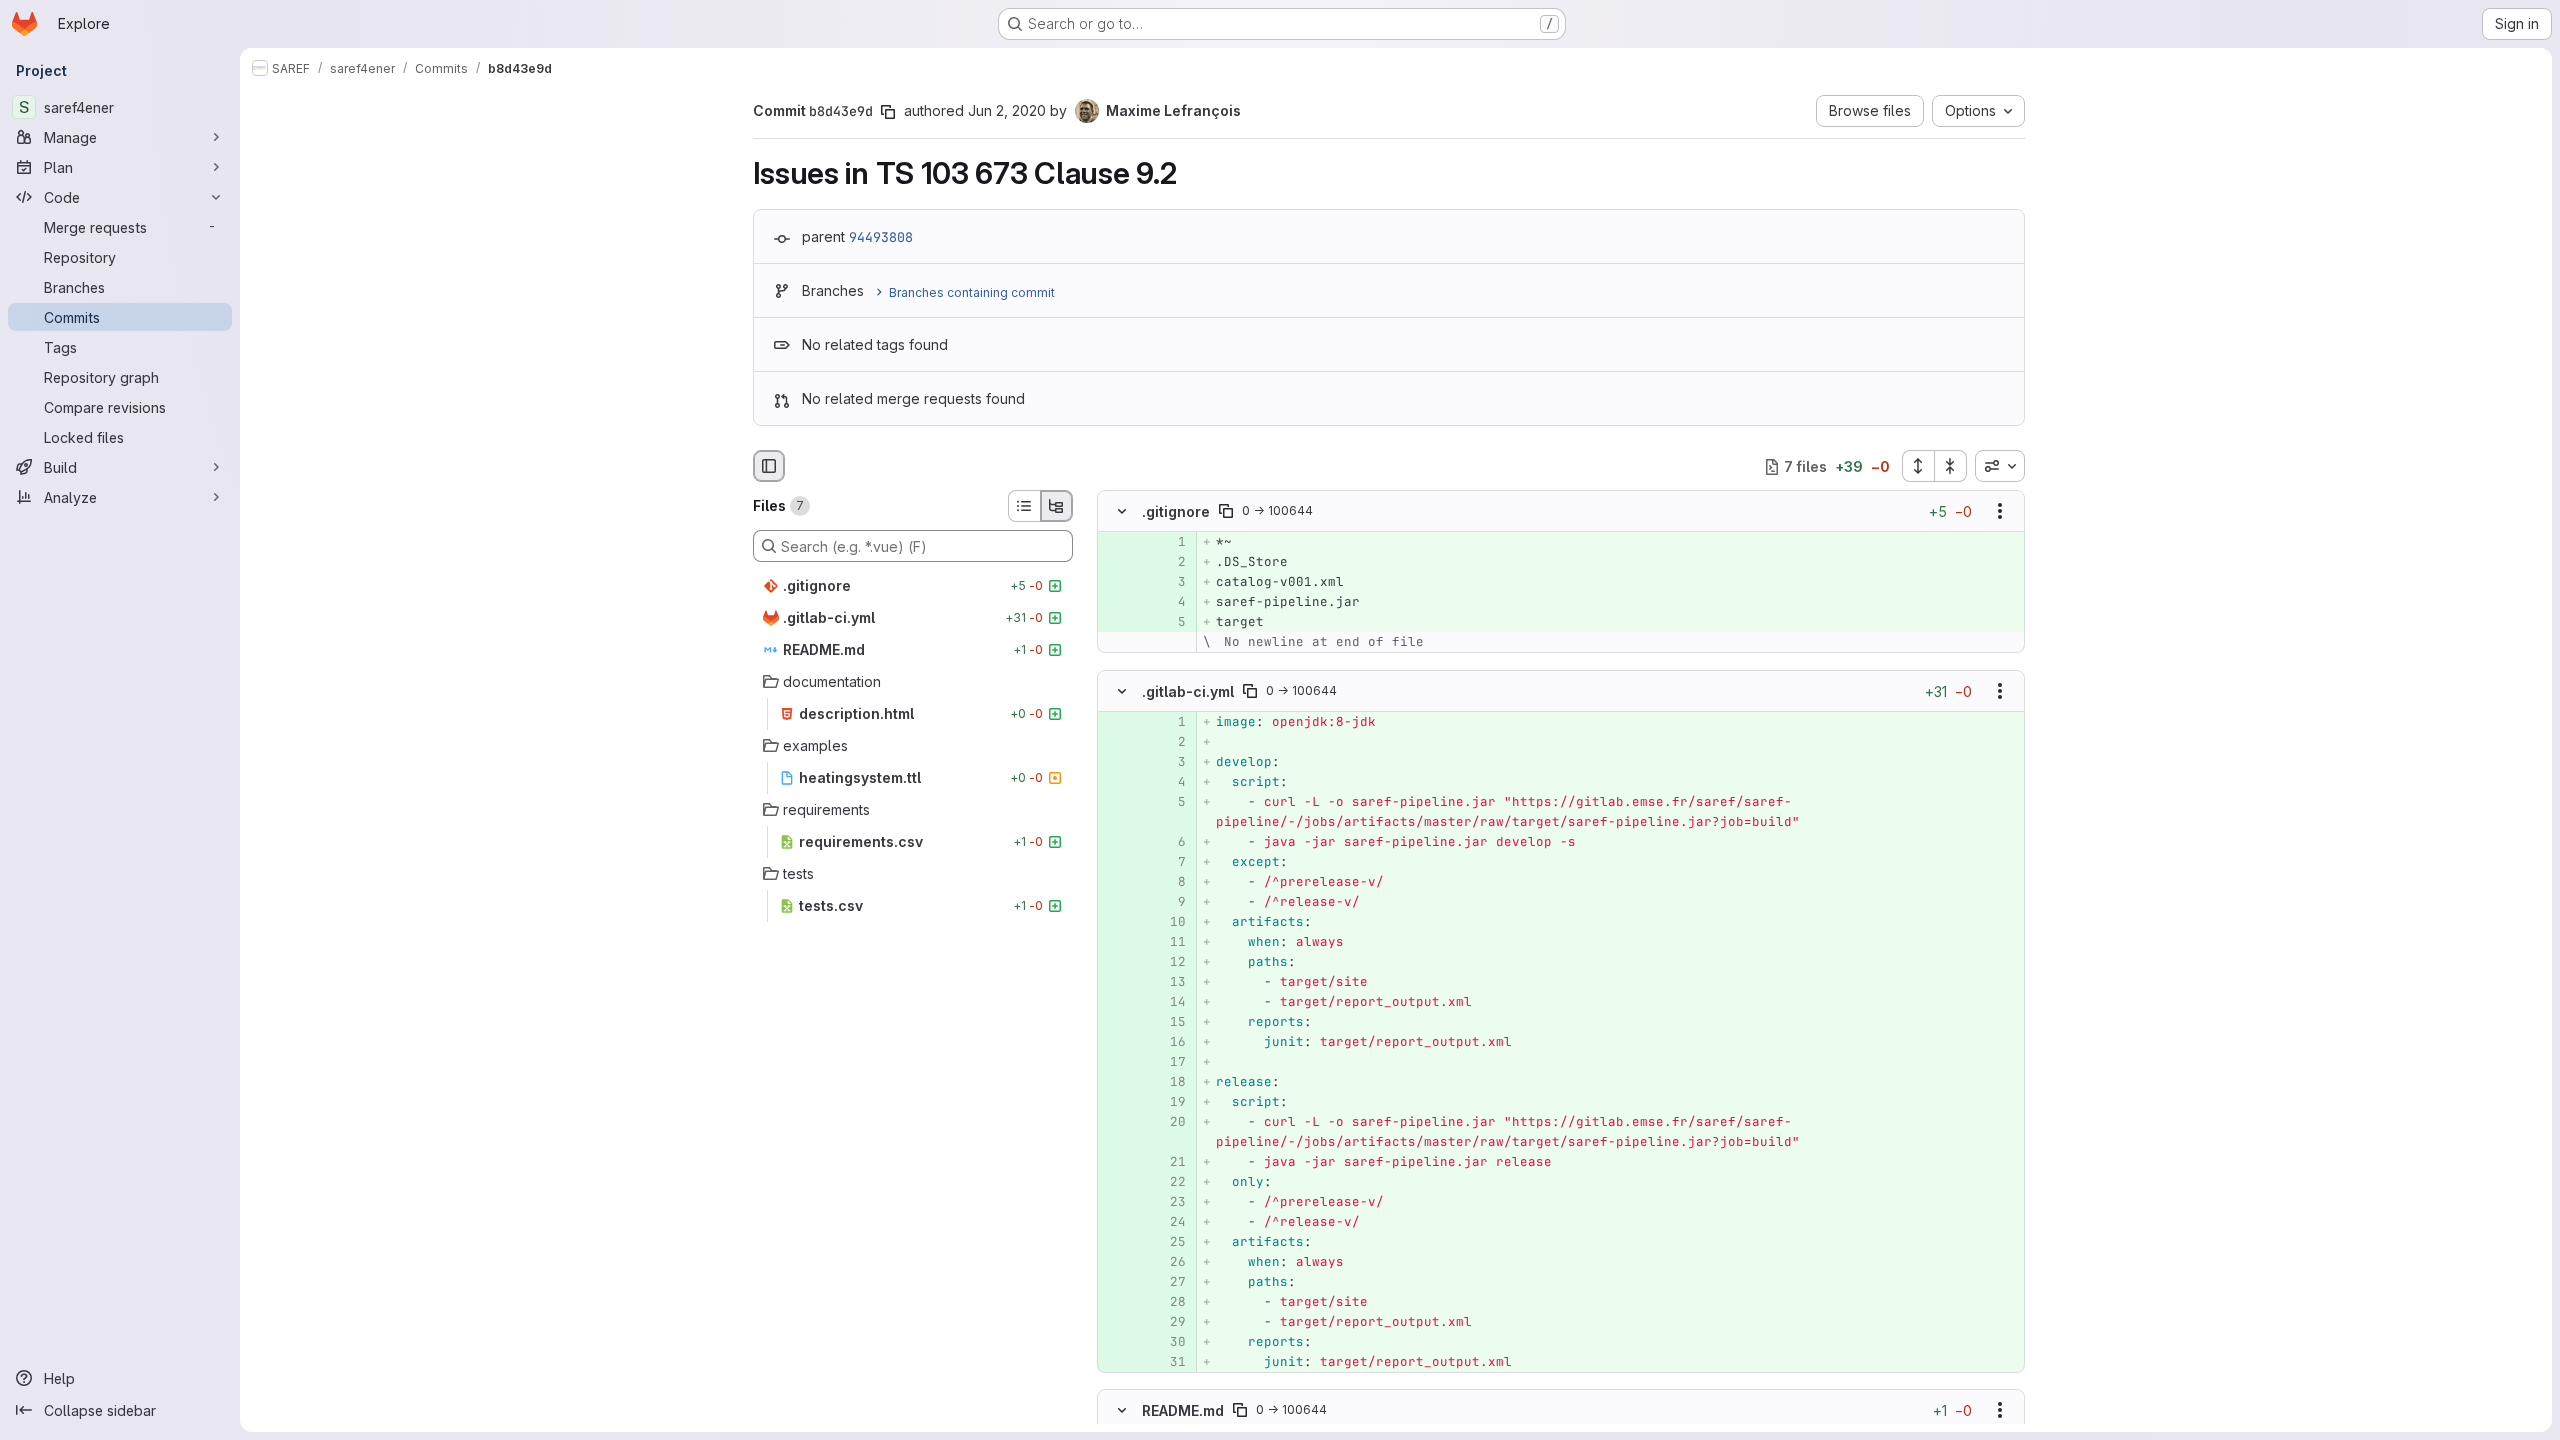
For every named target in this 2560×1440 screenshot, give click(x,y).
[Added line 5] (1169, 623)
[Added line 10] (1169, 922)
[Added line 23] (1169, 1202)
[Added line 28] (1169, 1302)
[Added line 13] (1169, 982)
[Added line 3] (1169, 583)
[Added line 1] (1169, 543)
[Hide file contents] (1122, 512)
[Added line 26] (1169, 1262)
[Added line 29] (1169, 1322)
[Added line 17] (1169, 1062)
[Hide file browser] (769, 466)
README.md (1183, 1409)
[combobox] (2000, 466)
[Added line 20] (1169, 1122)
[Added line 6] (1169, 842)
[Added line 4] (1169, 603)
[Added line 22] (1169, 1182)
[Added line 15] (1169, 1022)
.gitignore (1176, 511)
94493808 (881, 237)
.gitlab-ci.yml (1188, 690)
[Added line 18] (1169, 1082)
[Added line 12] (1169, 962)
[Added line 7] (1169, 862)
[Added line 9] (1169, 902)
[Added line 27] (1169, 1282)
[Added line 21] (1169, 1162)
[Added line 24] (1169, 1222)
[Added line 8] (1169, 882)
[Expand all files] (1918, 466)
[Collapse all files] (1951, 466)
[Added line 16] (1169, 1042)
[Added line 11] (1169, 942)
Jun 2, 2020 (1007, 110)
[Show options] (2000, 512)
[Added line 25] (1169, 1242)
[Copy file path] (1226, 512)
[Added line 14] (1169, 1002)
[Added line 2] (1169, 563)
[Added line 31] (1169, 1362)
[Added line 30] (1169, 1342)
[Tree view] (1057, 506)
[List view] (1024, 506)
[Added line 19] (1169, 1102)
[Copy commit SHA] (888, 112)
